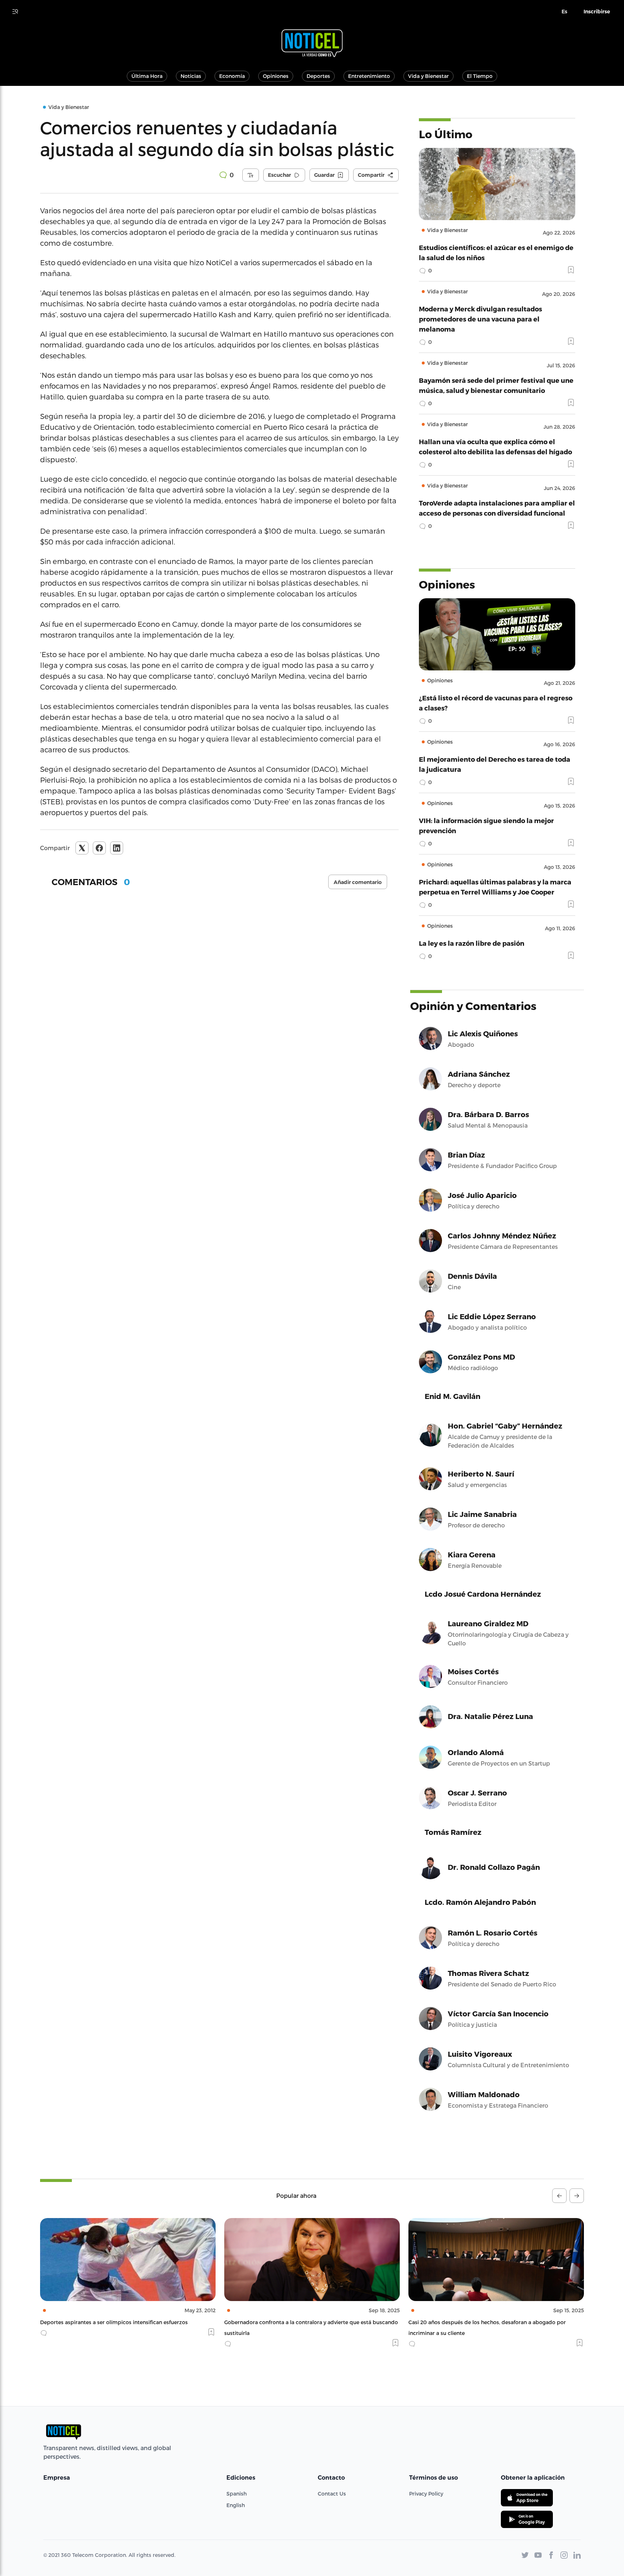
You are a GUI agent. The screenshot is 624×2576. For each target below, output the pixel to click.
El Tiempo (480, 76)
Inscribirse (597, 12)
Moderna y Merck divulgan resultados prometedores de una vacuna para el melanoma (480, 319)
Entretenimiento (369, 76)
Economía (232, 76)
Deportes (318, 76)
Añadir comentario (358, 882)
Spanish (237, 2494)
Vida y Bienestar (428, 76)
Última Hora (147, 76)
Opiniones (276, 76)
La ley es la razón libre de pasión (472, 943)
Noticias (191, 76)
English (236, 2505)
